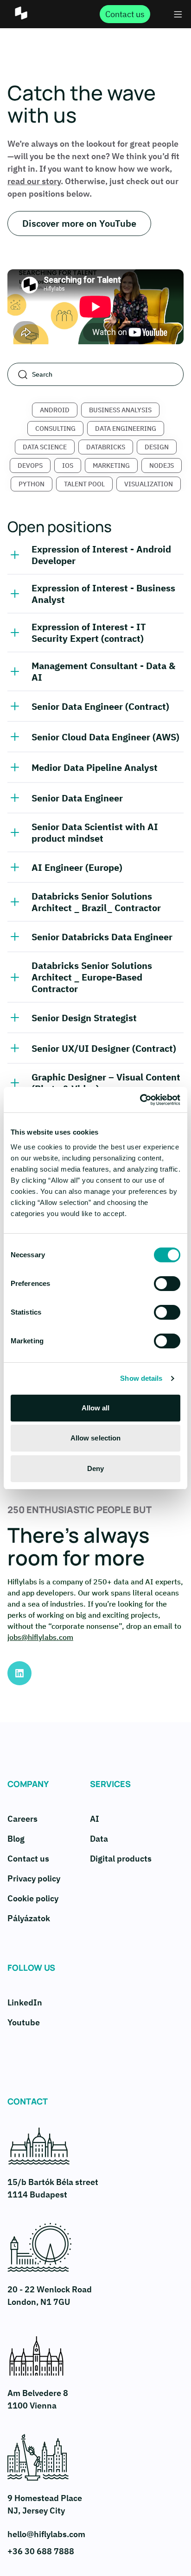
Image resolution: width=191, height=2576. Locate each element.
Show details (141, 1378)
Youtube (24, 2022)
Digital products (121, 1859)
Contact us (28, 1859)
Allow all (96, 1408)
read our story (34, 181)
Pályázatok (29, 1918)
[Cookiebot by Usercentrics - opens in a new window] (140, 1100)
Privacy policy (34, 1878)
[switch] (167, 1284)
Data (99, 1839)
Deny (95, 1468)
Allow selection (96, 1438)
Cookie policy (33, 1898)
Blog (16, 1839)
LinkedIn (25, 2002)
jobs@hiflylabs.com (40, 1637)
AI (95, 1819)
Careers (22, 1819)
